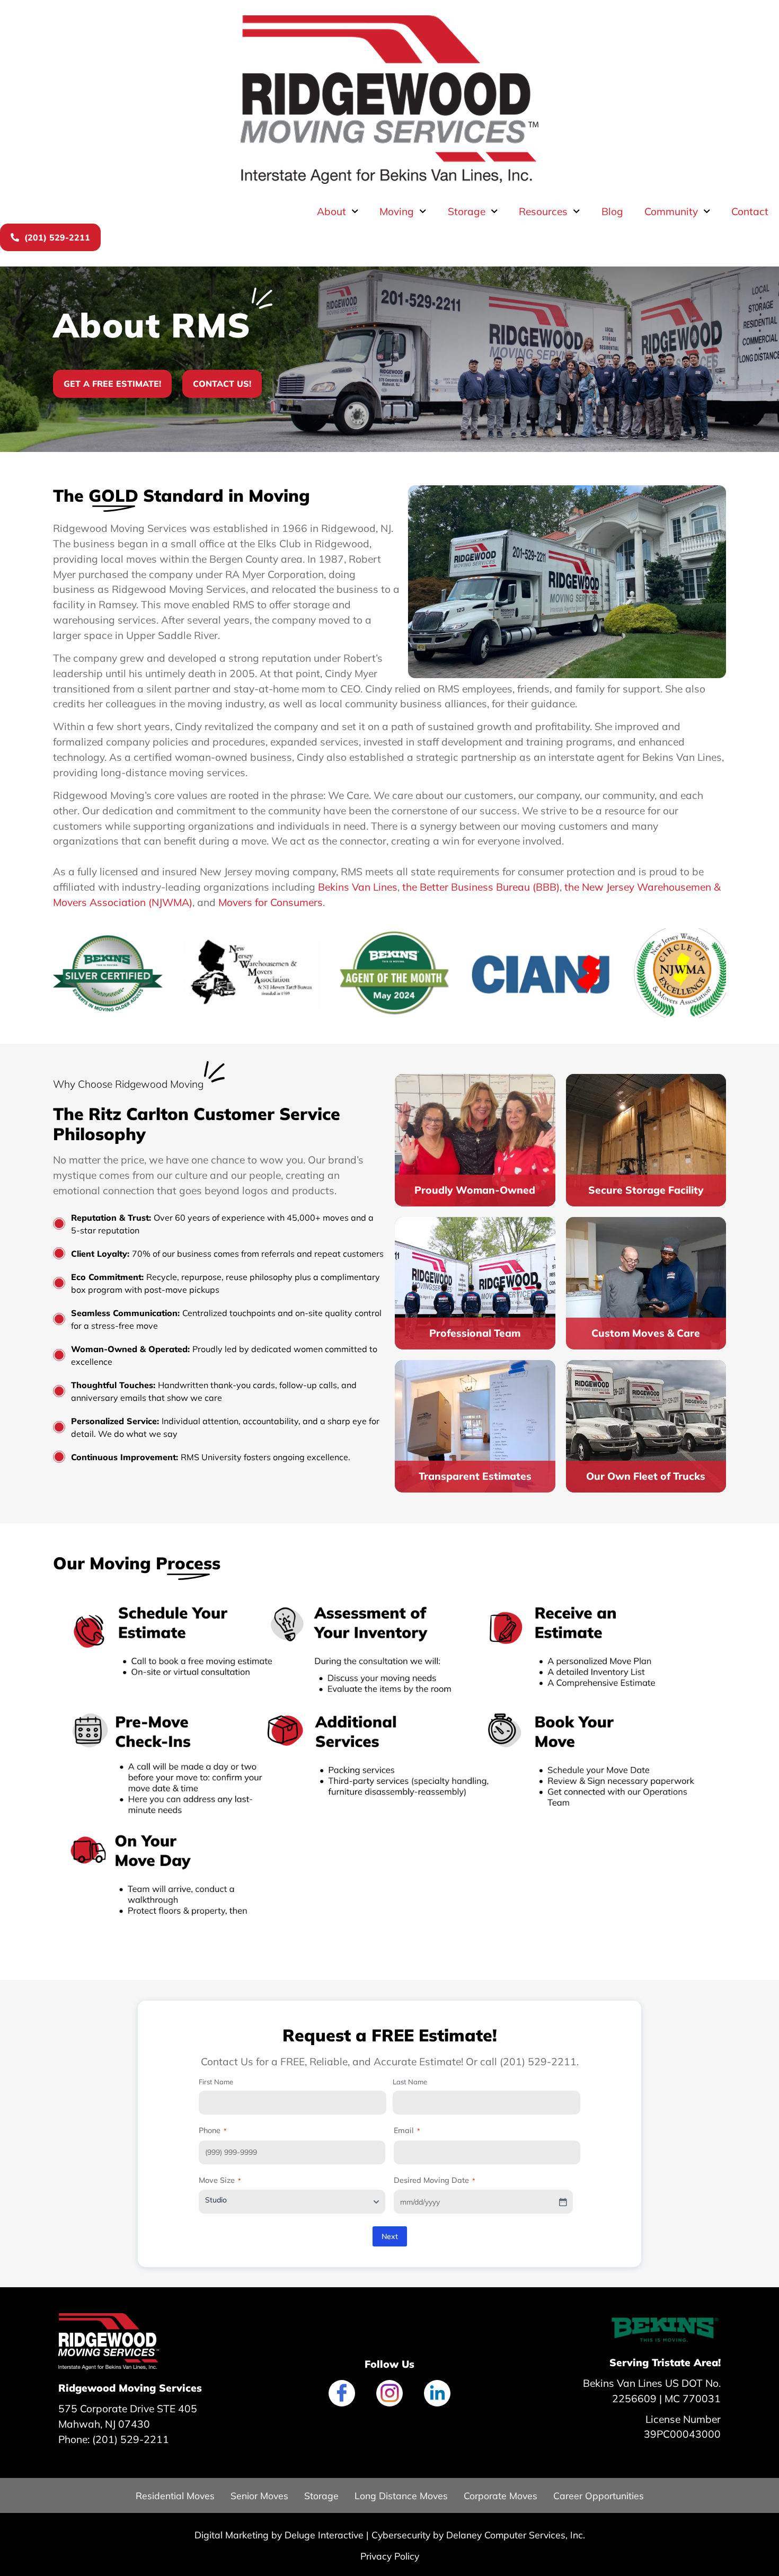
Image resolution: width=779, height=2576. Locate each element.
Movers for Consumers (271, 902)
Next (390, 2236)
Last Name (410, 2082)
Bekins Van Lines (358, 887)
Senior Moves (259, 2495)
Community (671, 211)
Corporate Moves (501, 2495)
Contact (750, 211)
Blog (612, 211)
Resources (543, 211)
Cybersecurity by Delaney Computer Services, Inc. (478, 2535)
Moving (397, 211)
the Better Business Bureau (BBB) (481, 887)
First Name (216, 2082)
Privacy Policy (390, 2556)
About (331, 211)
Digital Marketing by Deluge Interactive (279, 2535)
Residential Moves (175, 2495)
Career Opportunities (599, 2495)
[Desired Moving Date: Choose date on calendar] (563, 2202)
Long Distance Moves (401, 2495)
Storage (467, 211)
